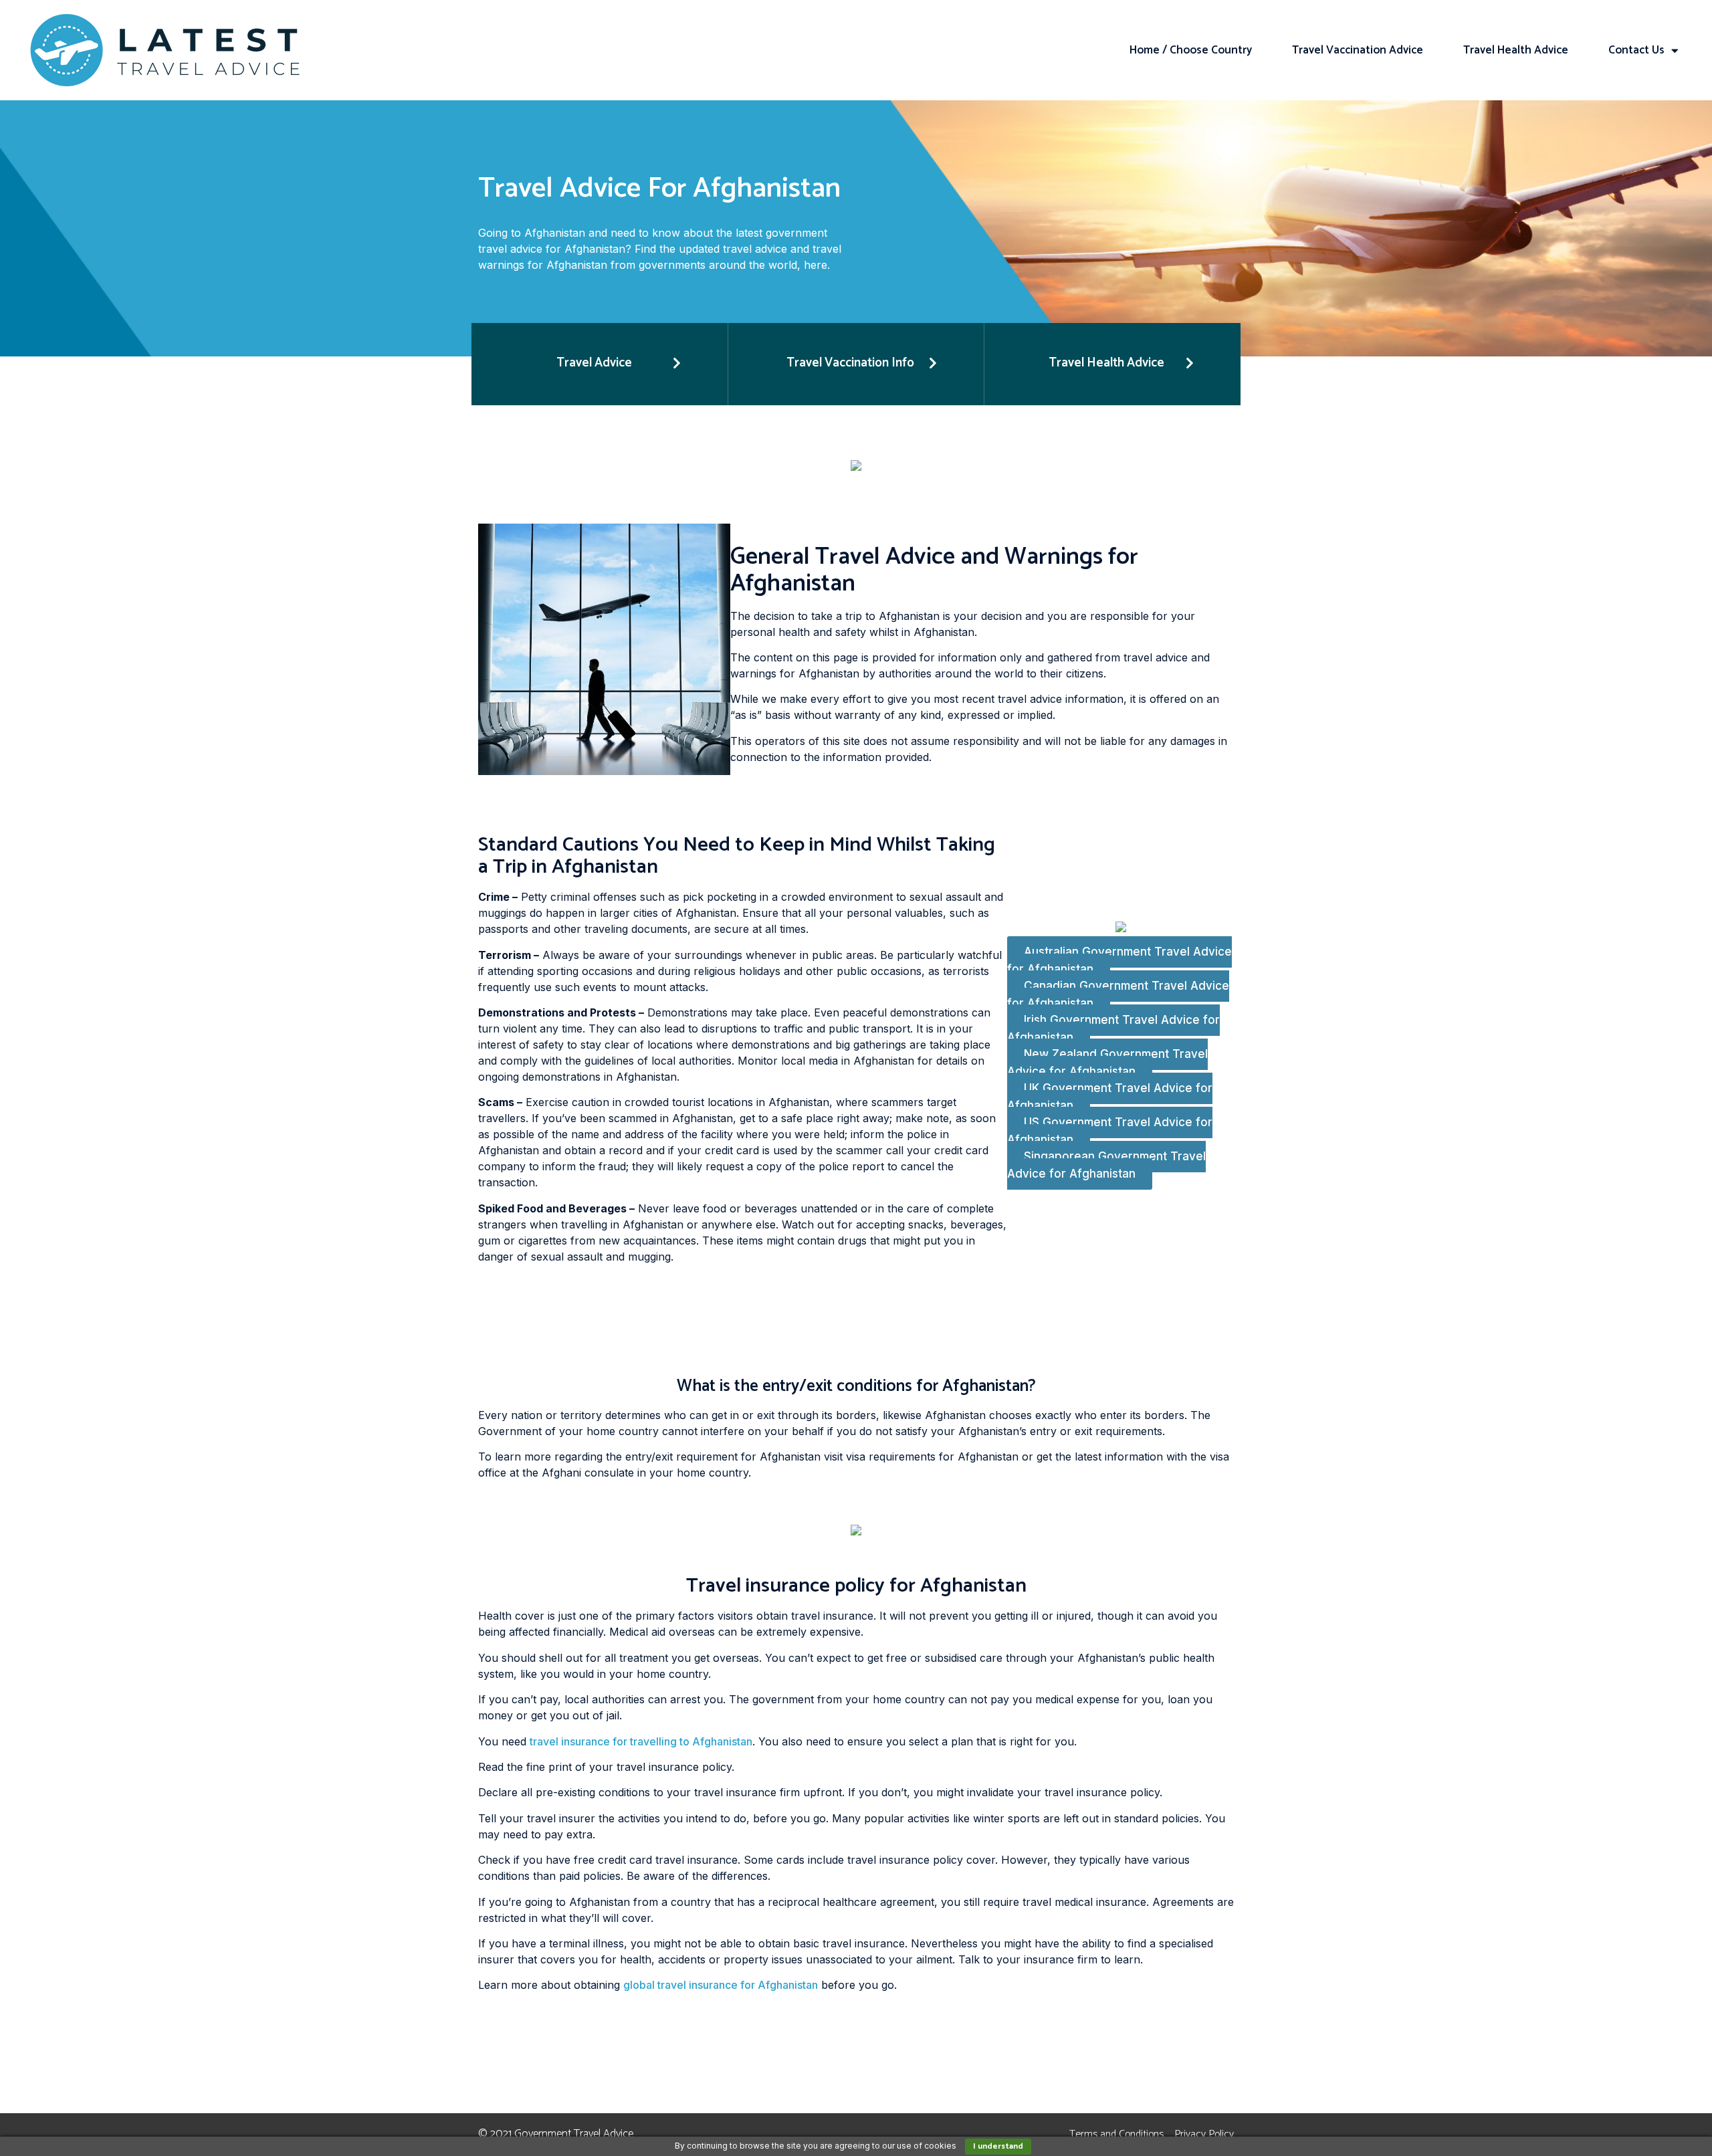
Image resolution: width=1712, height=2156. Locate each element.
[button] (600, 364)
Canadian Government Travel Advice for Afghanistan (1118, 995)
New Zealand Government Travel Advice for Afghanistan (1107, 1063)
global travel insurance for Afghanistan (721, 1985)
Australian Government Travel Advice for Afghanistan (1119, 961)
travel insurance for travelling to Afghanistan (641, 1741)
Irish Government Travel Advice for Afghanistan (1113, 1029)
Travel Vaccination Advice (1358, 50)
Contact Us (1636, 50)
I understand (998, 2146)
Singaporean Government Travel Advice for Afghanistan (1106, 1166)
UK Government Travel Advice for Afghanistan (1110, 1097)
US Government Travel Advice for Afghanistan (1110, 1131)
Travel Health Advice (1516, 50)
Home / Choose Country (1191, 50)
